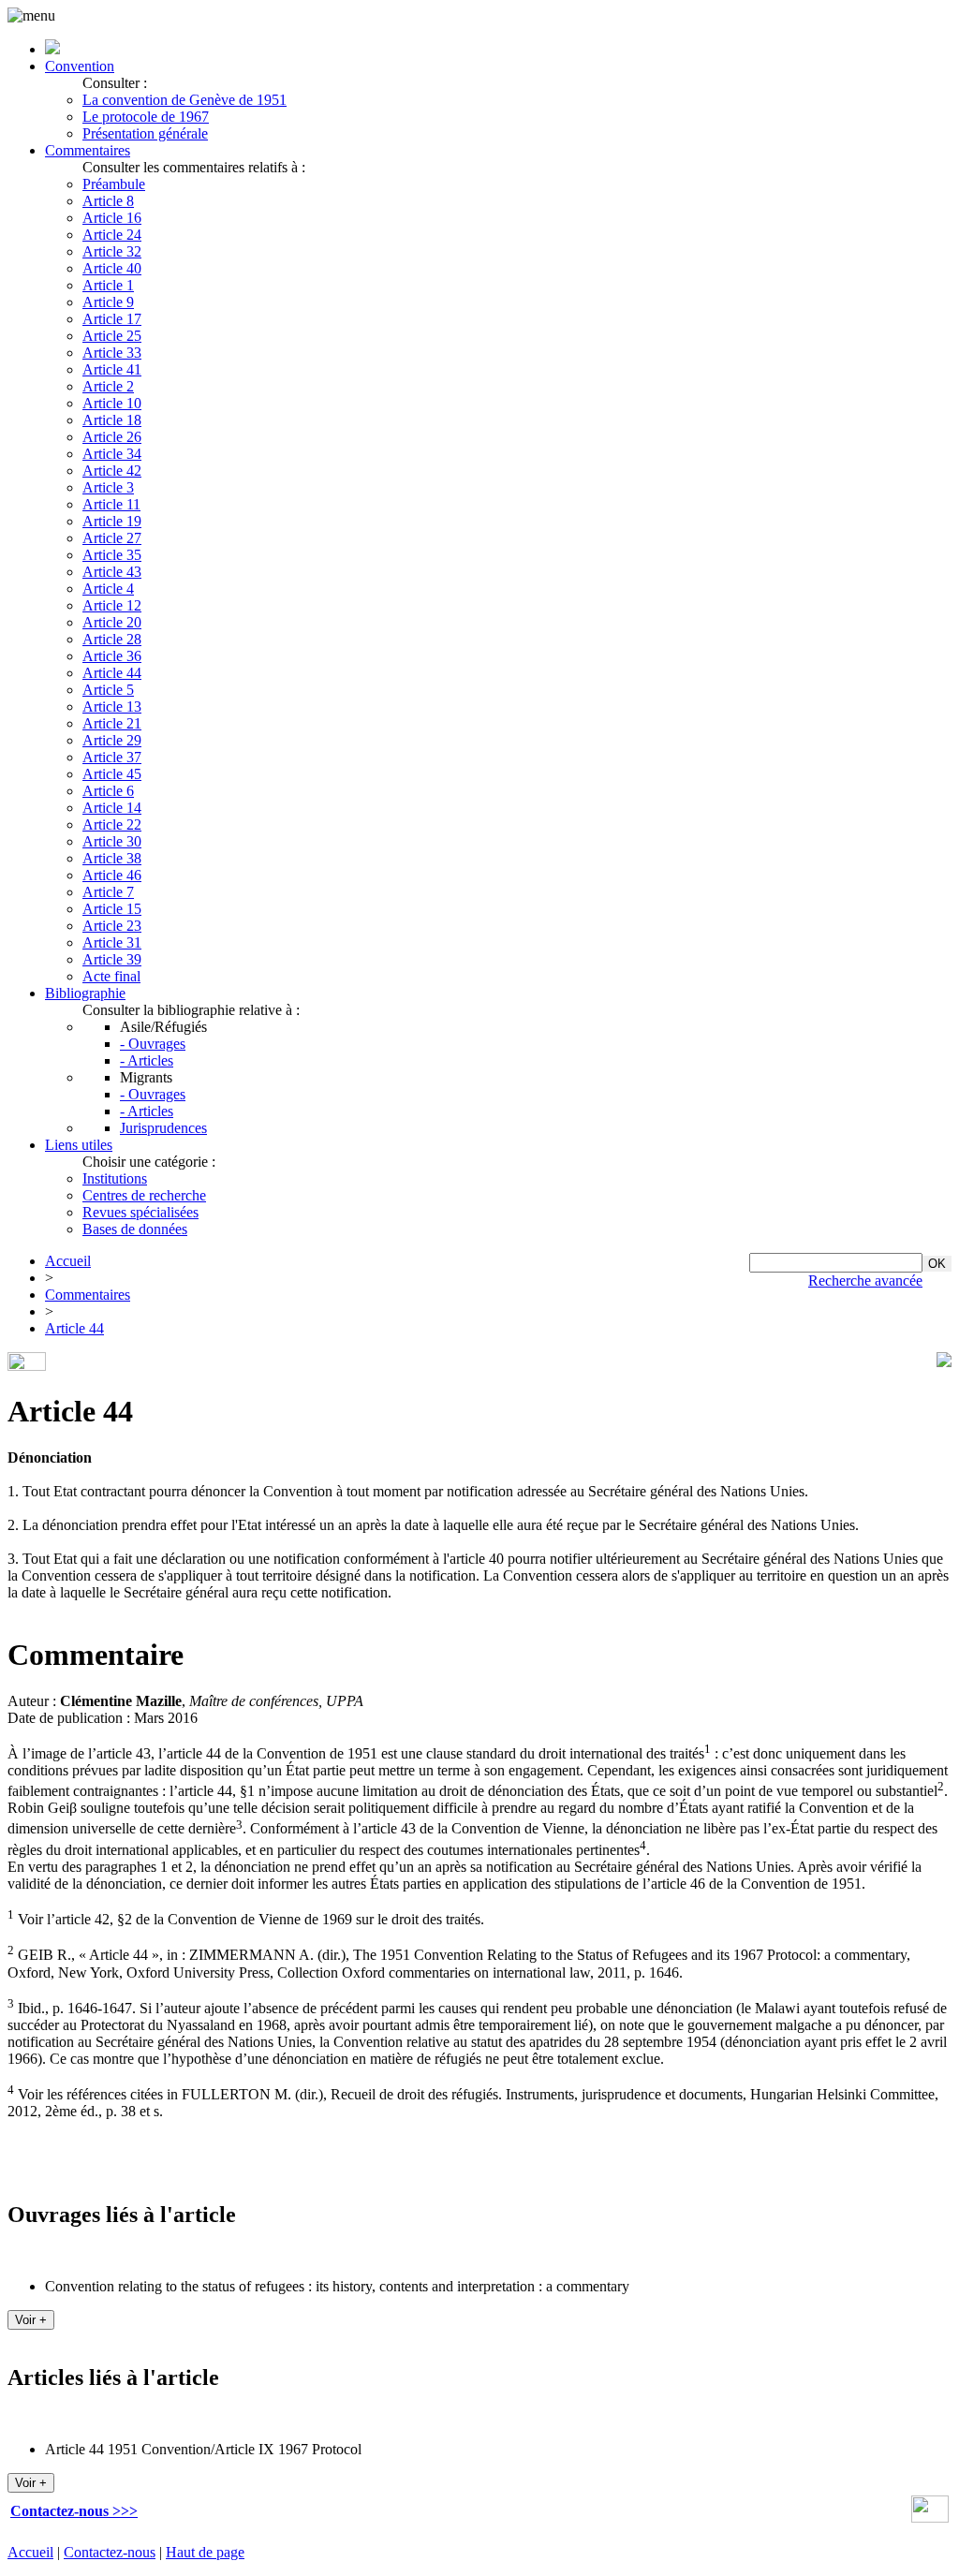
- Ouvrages (153, 1044)
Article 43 (112, 572)
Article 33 (112, 353)
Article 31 (112, 942)
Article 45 (112, 774)
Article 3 (108, 487)
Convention (80, 66)
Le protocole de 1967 (146, 117)
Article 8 (108, 201)
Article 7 (108, 892)
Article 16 (112, 218)
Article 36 (112, 656)
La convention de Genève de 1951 (184, 100)
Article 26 (112, 437)
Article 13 (112, 707)
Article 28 (112, 639)
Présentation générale (145, 133)
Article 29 (112, 740)
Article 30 (112, 841)
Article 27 (112, 538)
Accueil (68, 1261)
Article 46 (112, 875)
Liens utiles (79, 1145)
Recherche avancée (865, 1281)
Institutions (115, 1178)
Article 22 (112, 824)
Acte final (111, 976)
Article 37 (112, 757)
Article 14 (112, 808)
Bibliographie (85, 993)
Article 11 (111, 504)
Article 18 (112, 420)
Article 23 (112, 926)
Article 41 (112, 369)
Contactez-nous (110, 2552)
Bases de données (135, 1229)
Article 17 (112, 319)
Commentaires (88, 150)
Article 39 (112, 959)
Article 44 (112, 673)
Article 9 (108, 302)
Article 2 (108, 386)
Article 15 (112, 909)
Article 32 (112, 251)
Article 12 (112, 605)
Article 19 (112, 521)
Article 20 (112, 622)
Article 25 (112, 336)
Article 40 (112, 268)
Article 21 (112, 723)
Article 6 (108, 791)
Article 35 (112, 555)
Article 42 (112, 471)
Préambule (114, 184)
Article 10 (112, 403)
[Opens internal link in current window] (930, 2517)
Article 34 (112, 454)
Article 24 (112, 235)
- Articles (147, 1060)
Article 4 (108, 589)
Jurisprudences (163, 1128)
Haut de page (205, 2552)
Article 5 (108, 690)
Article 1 (108, 285)
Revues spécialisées (140, 1212)
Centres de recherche (144, 1195)
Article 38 (112, 858)
